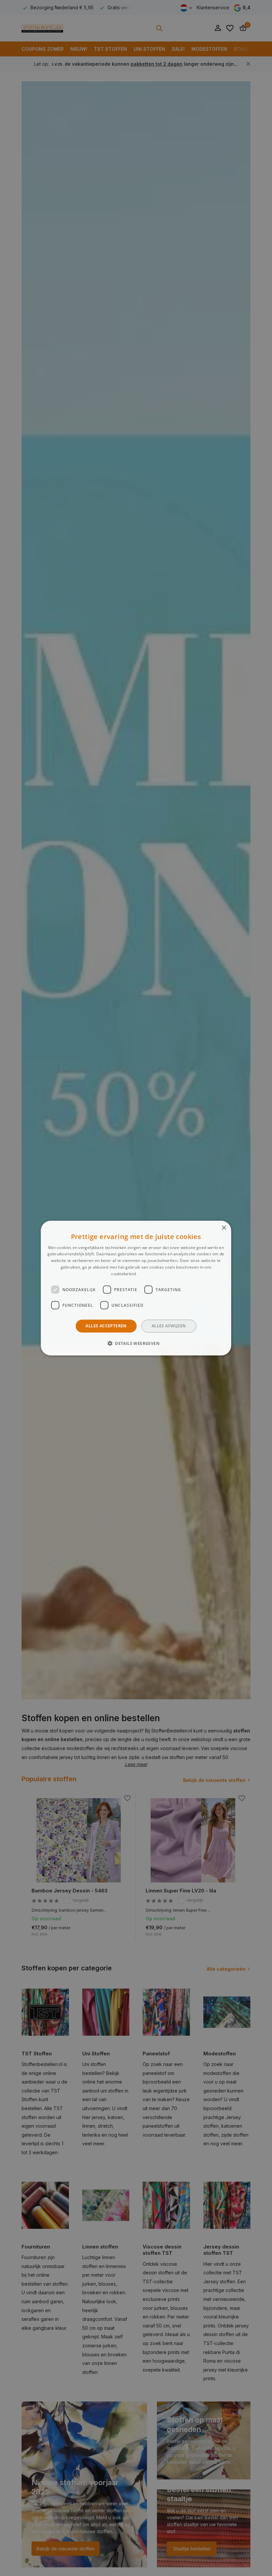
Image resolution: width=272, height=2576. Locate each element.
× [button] (224, 1228)
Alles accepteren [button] (106, 1326)
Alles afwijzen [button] (169, 1326)
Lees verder (149, 1274)
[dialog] (136, 1288)
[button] (136, 1343)
